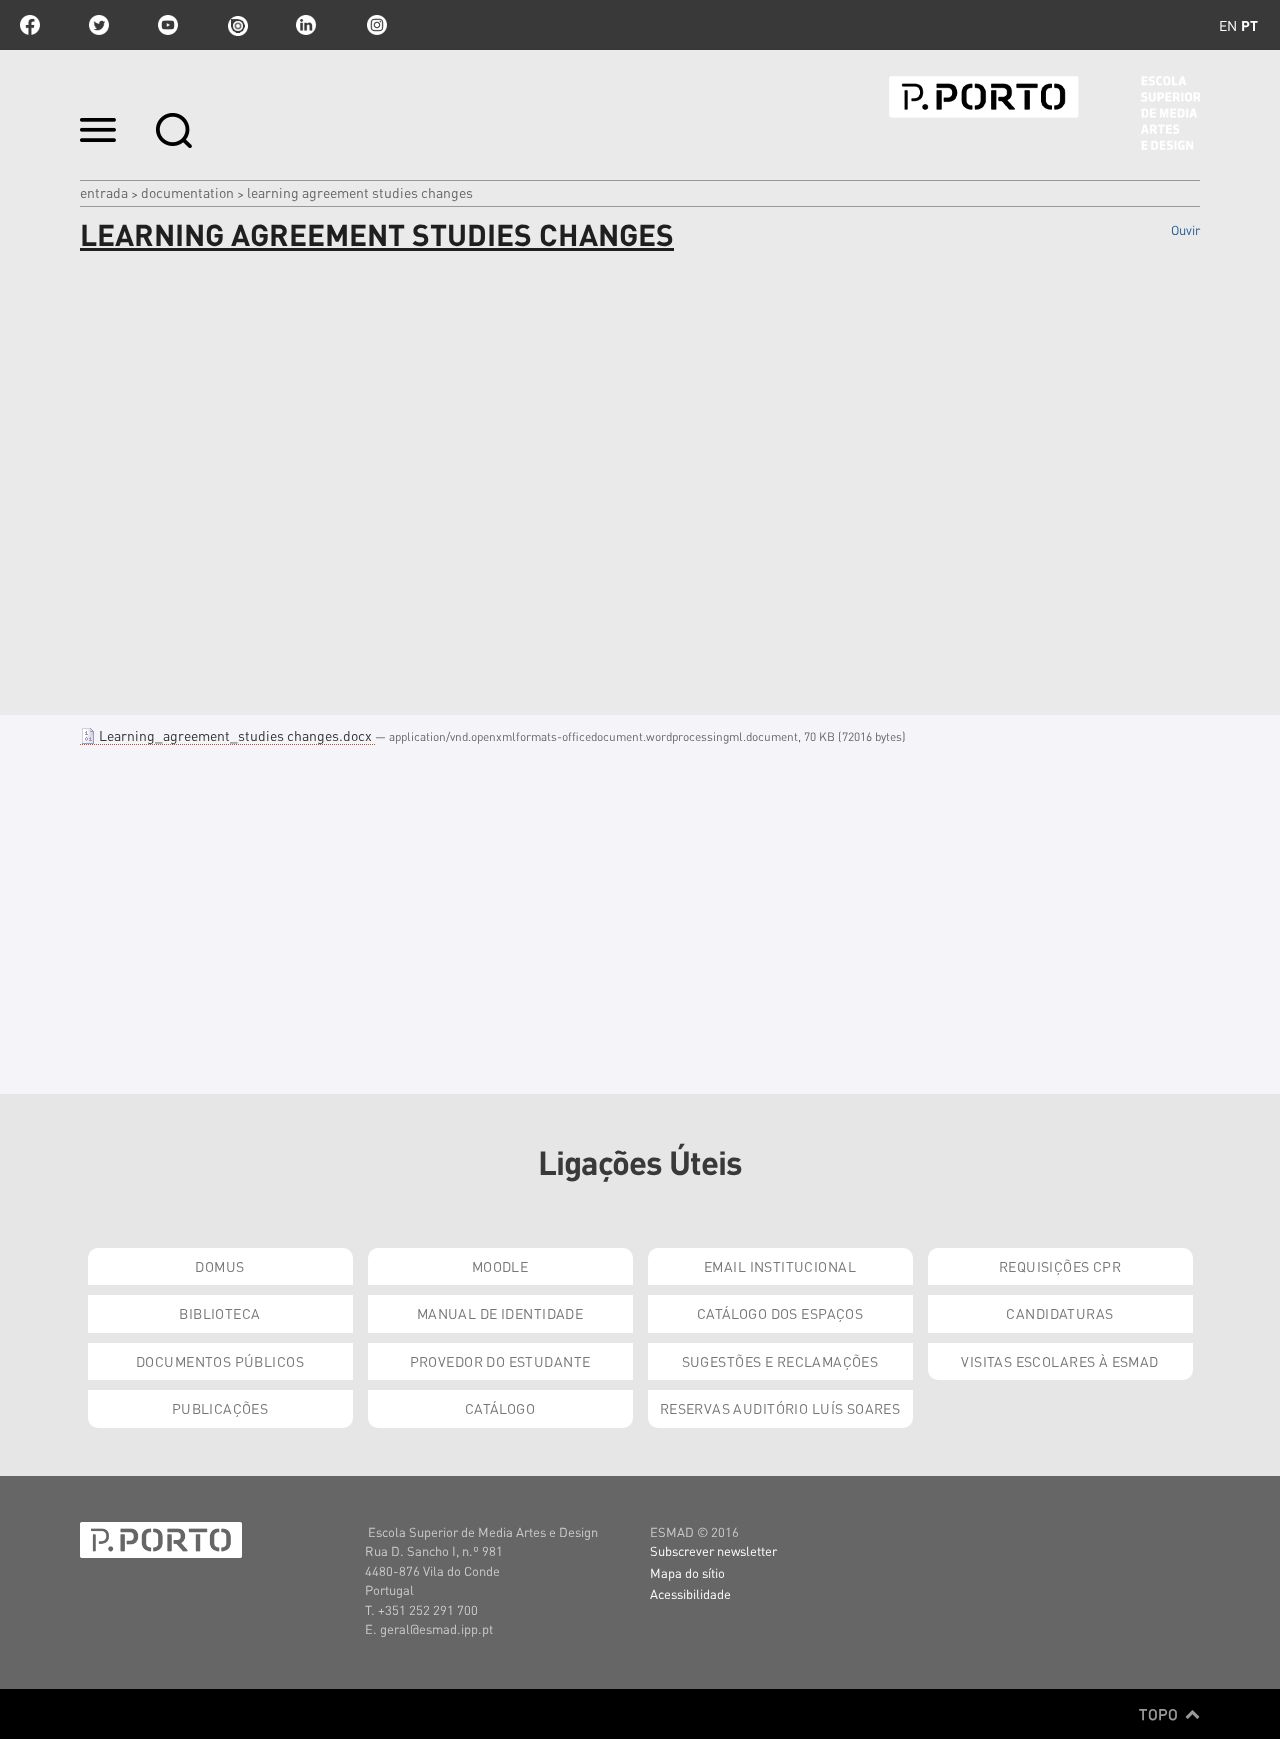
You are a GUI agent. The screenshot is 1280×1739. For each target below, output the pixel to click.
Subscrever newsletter (713, 1550)
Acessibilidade (690, 1593)
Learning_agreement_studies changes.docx (235, 735)
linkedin (306, 25)
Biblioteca (219, 1313)
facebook (30, 25)
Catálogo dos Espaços (780, 1313)
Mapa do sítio (687, 1572)
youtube (168, 25)
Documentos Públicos (220, 1361)
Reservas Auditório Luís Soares (780, 1408)
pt (1249, 25)
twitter (99, 25)
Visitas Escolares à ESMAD (1060, 1361)
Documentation (187, 192)
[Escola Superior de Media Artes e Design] (1044, 113)
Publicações (220, 1408)
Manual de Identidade (500, 1313)
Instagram (375, 25)
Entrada (104, 192)
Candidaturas (1059, 1313)
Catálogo (500, 1408)
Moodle (500, 1266)
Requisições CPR (1060, 1266)
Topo (1160, 1714)
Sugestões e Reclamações (780, 1361)
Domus (219, 1266)
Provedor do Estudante (500, 1361)
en (1228, 25)
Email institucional (780, 1266)
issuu (237, 25)
